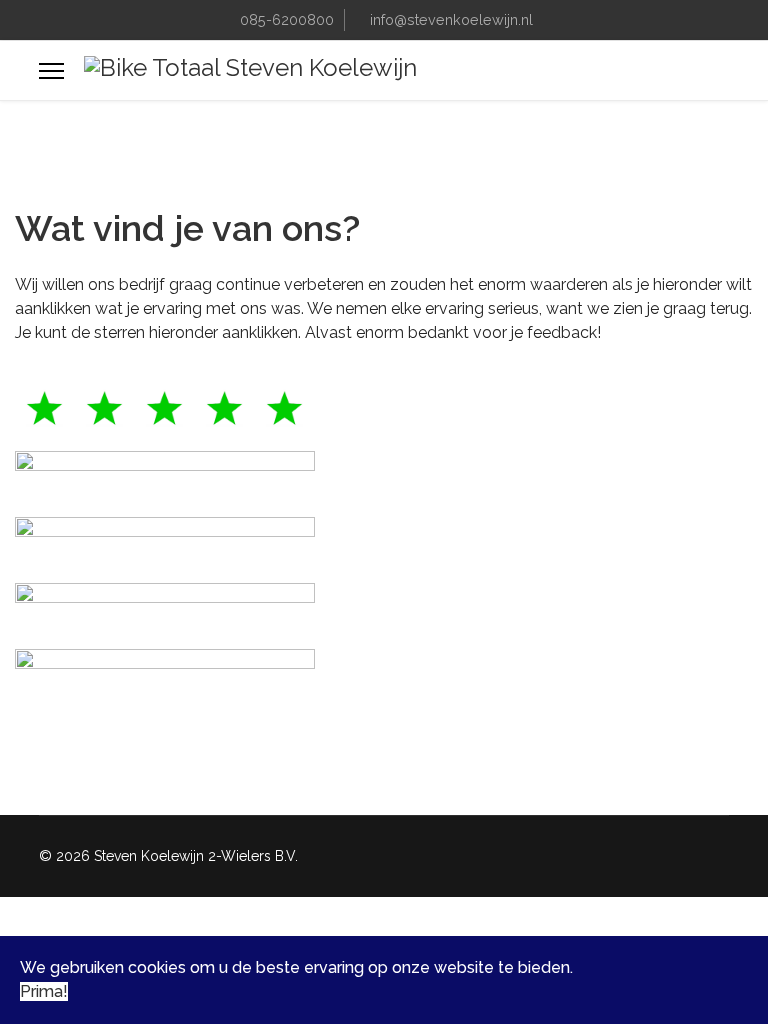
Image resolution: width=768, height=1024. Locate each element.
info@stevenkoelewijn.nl (451, 19)
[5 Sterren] (384, 410)
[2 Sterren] (384, 608)
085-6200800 (287, 19)
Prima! (44, 991)
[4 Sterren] (384, 476)
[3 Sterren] (384, 542)
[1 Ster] (384, 674)
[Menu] (51, 71)
